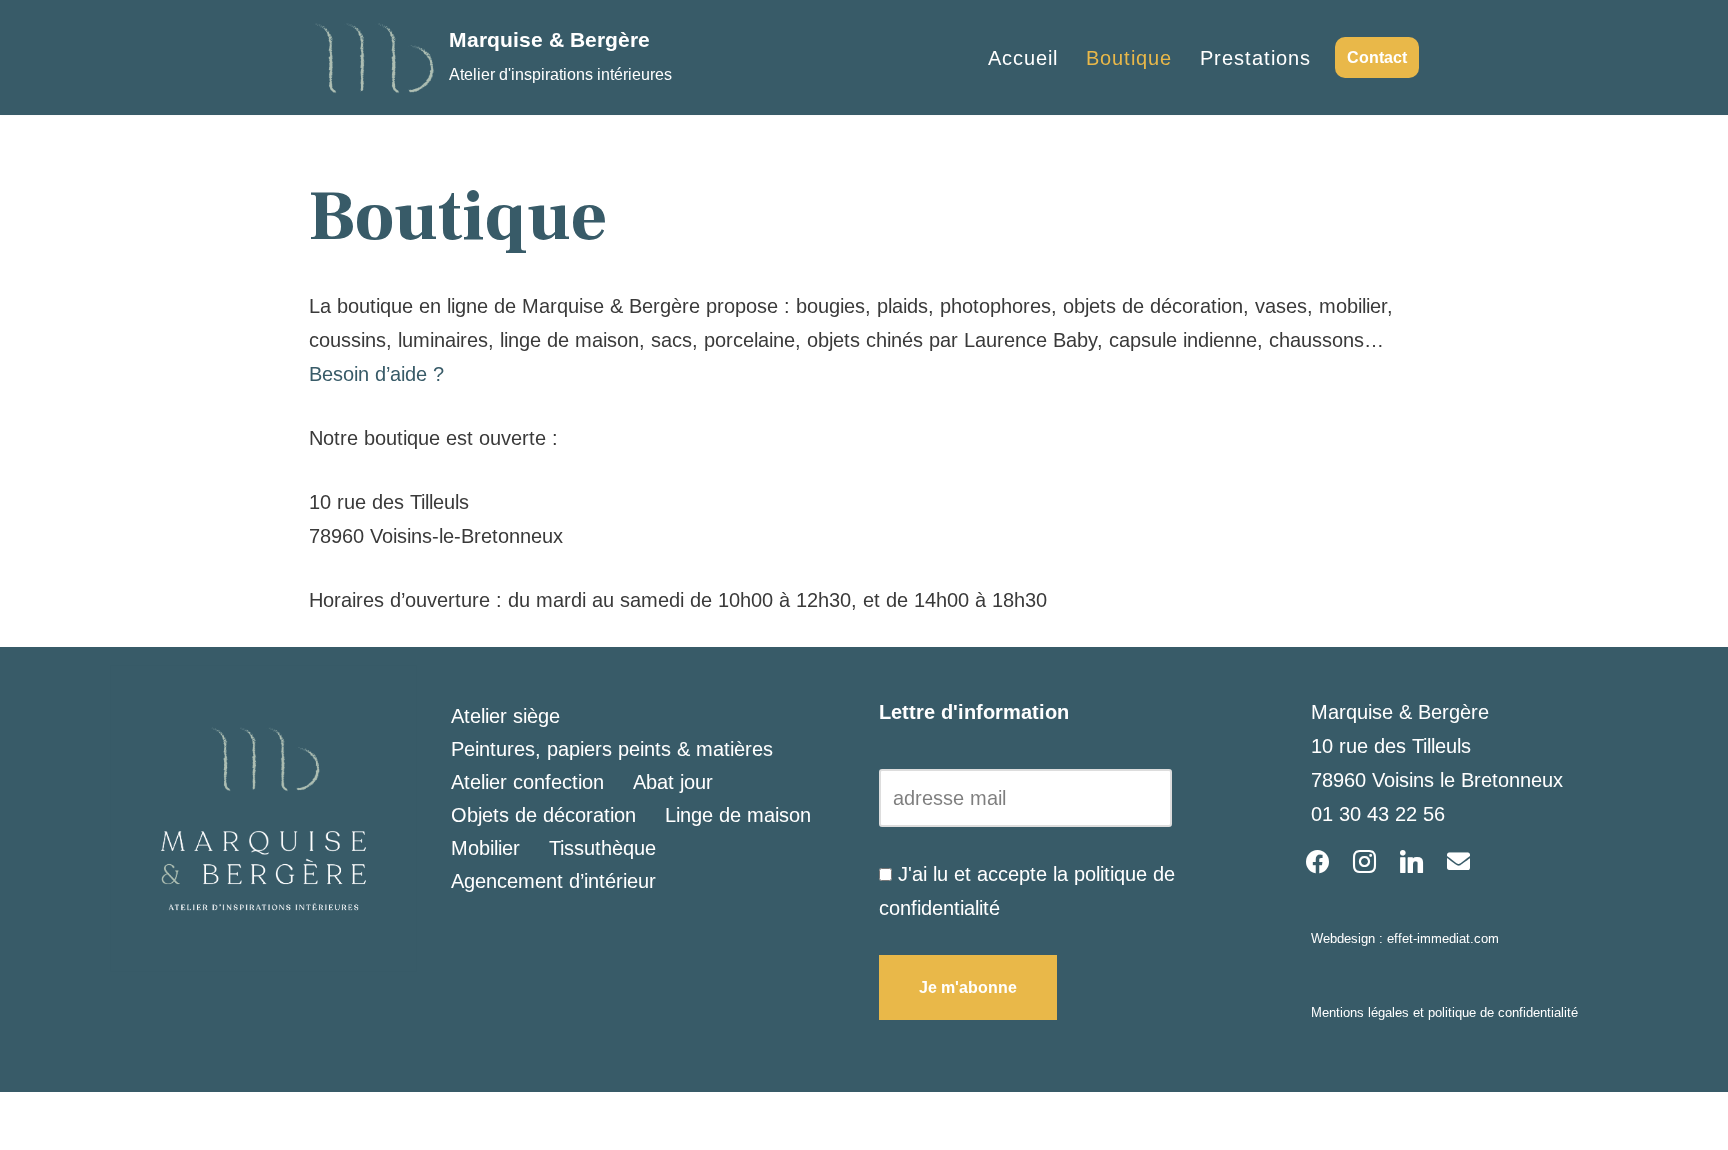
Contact (1377, 57)
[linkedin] (1411, 860)
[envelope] (1458, 860)
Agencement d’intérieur (553, 881)
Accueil (1023, 58)
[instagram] (1364, 860)
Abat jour (673, 782)
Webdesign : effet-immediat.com (1405, 938)
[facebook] (1317, 860)
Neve (332, 1121)
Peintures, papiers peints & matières (612, 749)
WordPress (540, 1121)
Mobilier (485, 848)
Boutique (1129, 58)
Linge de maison (738, 815)
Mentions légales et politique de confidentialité (1444, 1012)
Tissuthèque (602, 848)
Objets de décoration (543, 815)
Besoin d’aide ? (376, 374)
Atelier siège (505, 716)
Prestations (1255, 58)
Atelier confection (527, 782)
